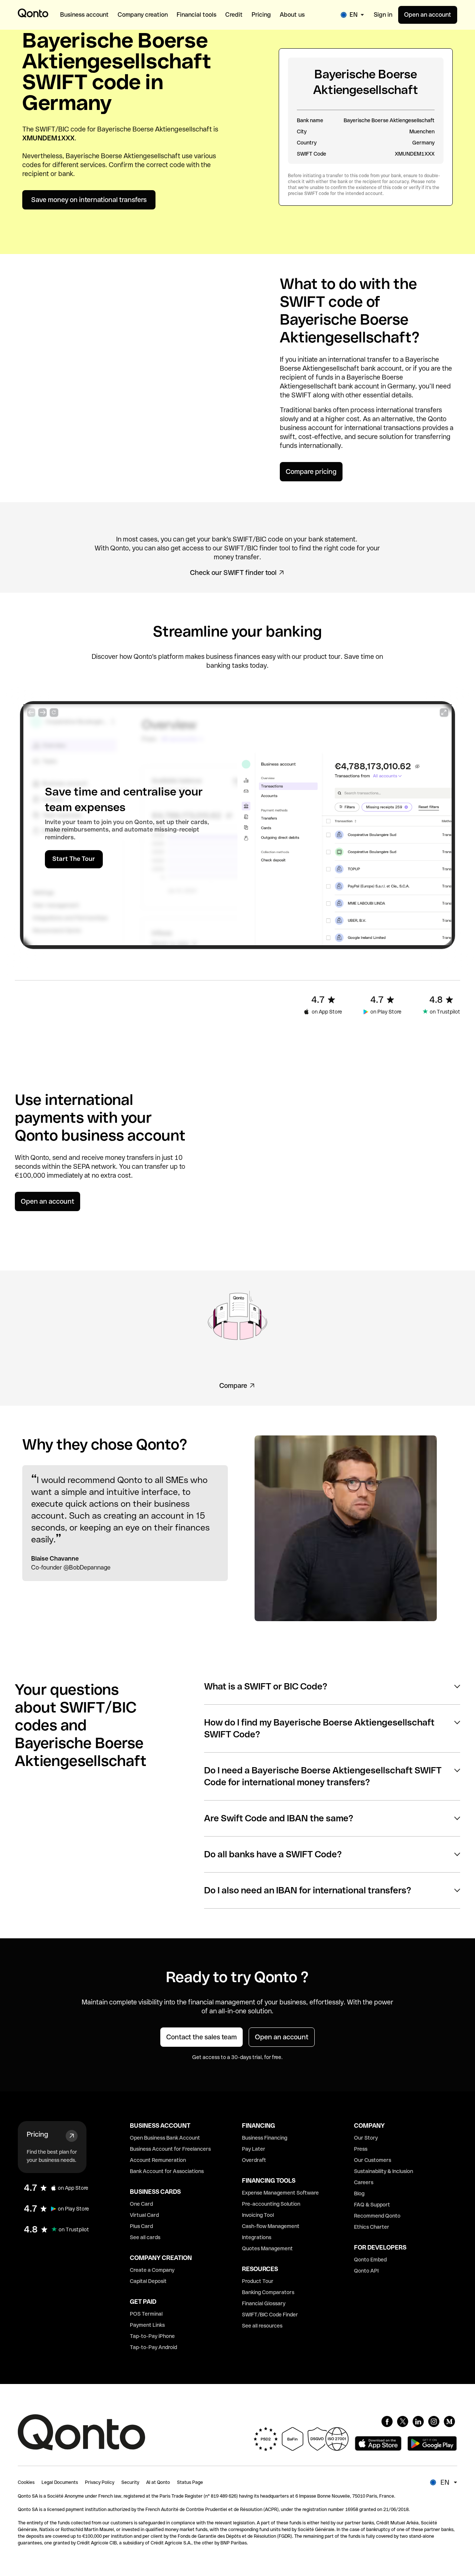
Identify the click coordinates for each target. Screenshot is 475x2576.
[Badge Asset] (387, 2421)
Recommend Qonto (377, 2216)
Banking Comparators (268, 2292)
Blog (359, 2193)
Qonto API (366, 2271)
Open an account (428, 15)
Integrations (257, 2237)
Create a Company (152, 2270)
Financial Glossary (264, 2303)
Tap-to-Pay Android (153, 2347)
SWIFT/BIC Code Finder (270, 2315)
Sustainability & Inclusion (384, 2171)
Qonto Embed (370, 2260)
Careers (364, 2182)
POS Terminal (146, 2314)
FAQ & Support (372, 2205)
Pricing (37, 2134)
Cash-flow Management (271, 2226)
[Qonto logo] (33, 13)
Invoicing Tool (258, 2215)
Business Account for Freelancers (170, 2149)
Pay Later (254, 2149)
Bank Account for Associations (167, 2171)
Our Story (366, 2138)
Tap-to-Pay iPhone (152, 2336)
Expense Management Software (280, 2193)
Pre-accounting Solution (271, 2204)
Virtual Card (144, 2215)
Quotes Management (267, 2248)
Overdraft (254, 2160)
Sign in (383, 15)
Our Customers (373, 2160)
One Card (141, 2204)
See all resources (262, 2326)
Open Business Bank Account (165, 2138)
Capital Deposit (148, 2281)
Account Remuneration (158, 2160)
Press (361, 2149)
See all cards (145, 2237)
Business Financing (265, 2138)
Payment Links (147, 2325)
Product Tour (258, 2281)
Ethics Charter (372, 2227)
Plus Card (141, 2226)
